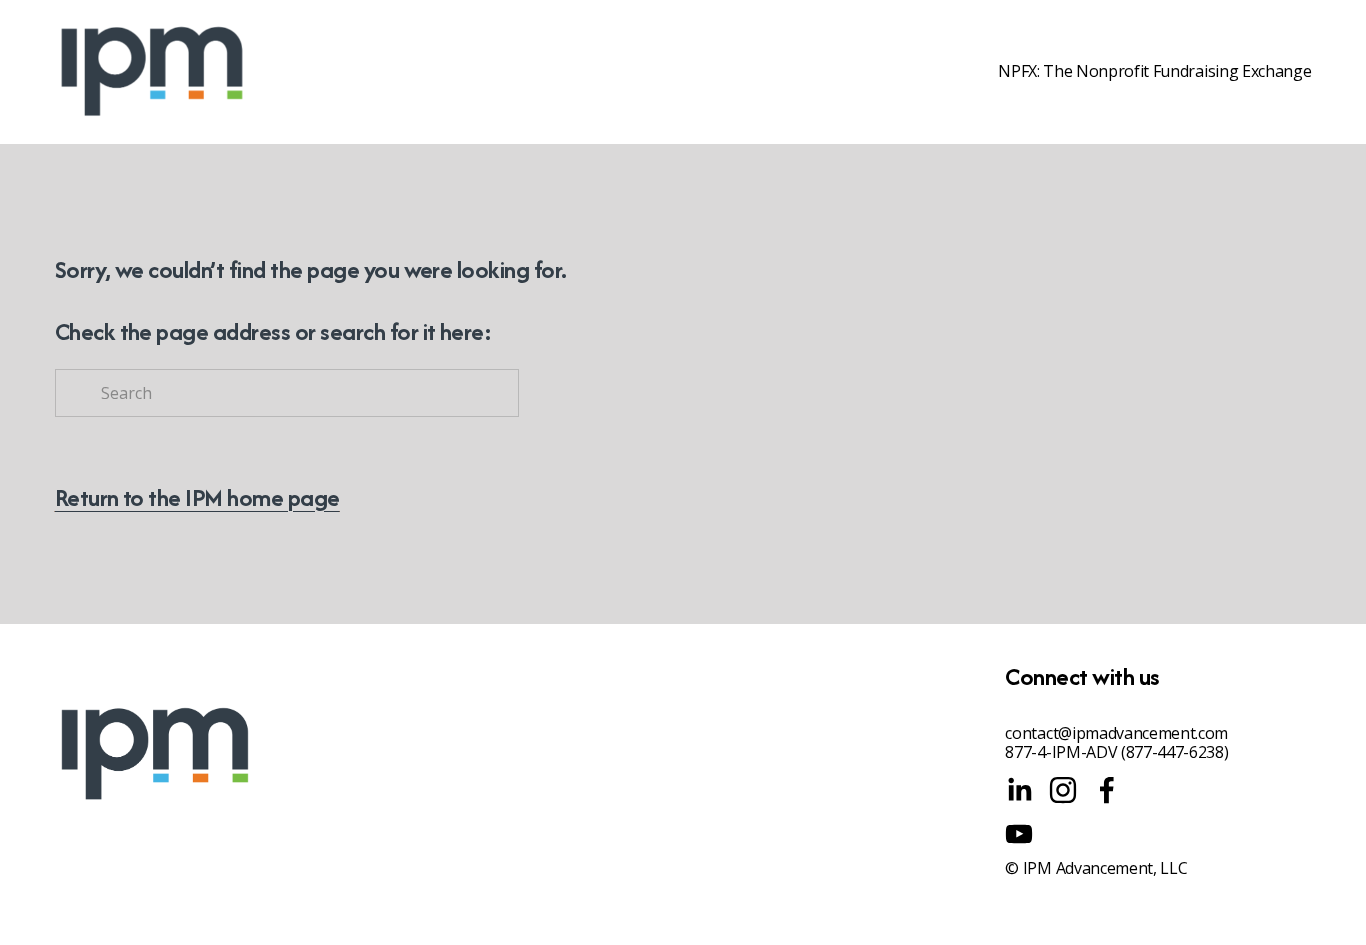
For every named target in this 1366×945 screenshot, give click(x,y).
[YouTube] (1019, 834)
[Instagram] (1063, 790)
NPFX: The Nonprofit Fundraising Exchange (1154, 72)
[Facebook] (1107, 790)
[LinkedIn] (1019, 790)
